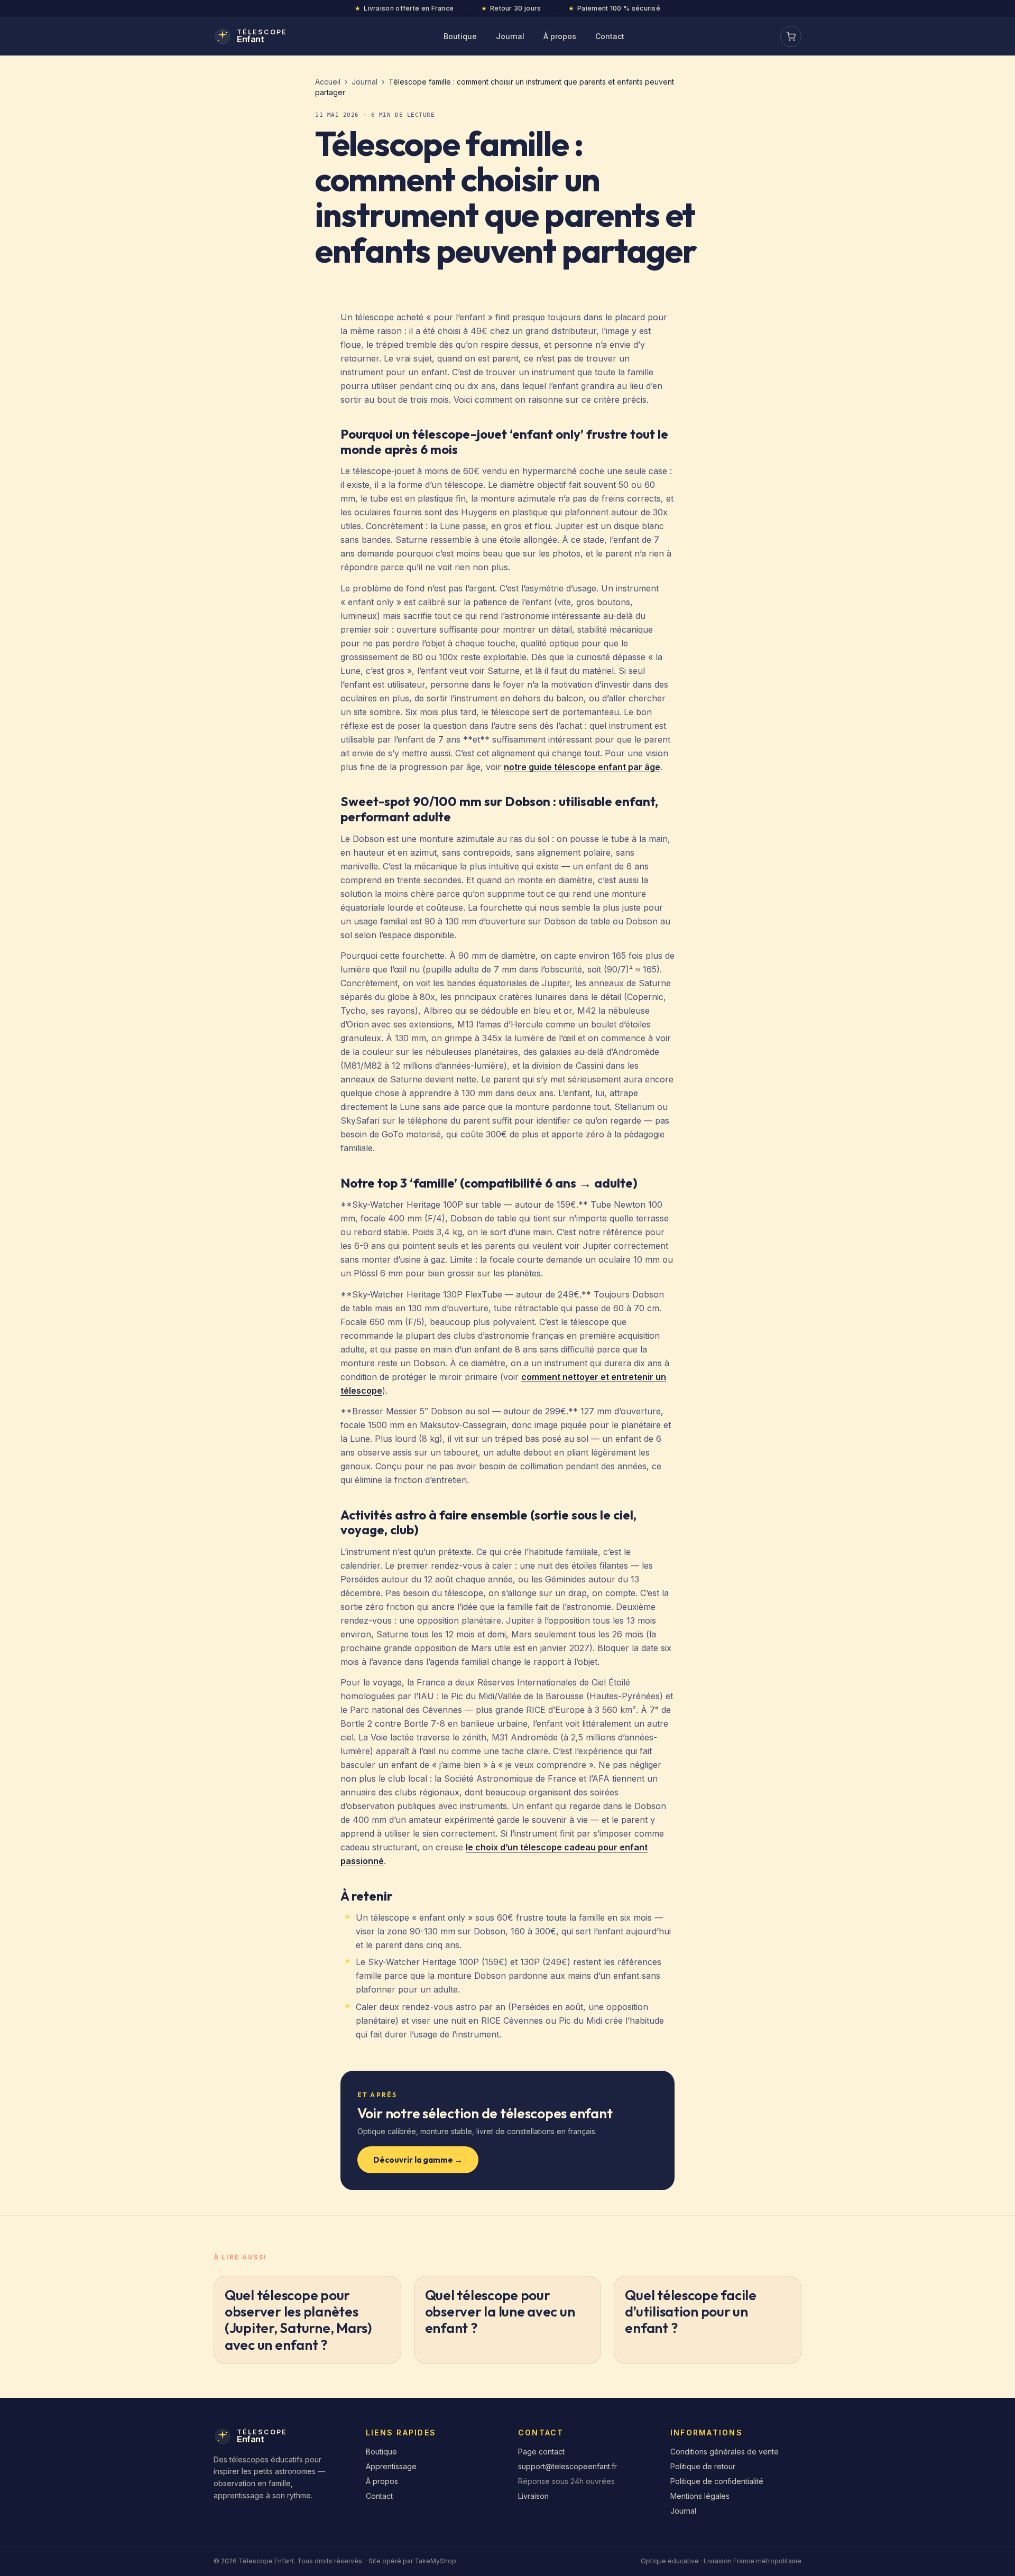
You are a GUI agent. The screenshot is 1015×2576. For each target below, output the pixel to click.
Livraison (533, 2496)
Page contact (541, 2452)
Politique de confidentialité (717, 2481)
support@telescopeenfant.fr (568, 2466)
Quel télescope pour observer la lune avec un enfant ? (500, 2311)
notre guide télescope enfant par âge (582, 767)
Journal (510, 36)
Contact (610, 36)
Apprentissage (391, 2466)
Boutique (460, 36)
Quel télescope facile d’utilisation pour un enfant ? (691, 2311)
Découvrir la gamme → (418, 2160)
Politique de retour (703, 2466)
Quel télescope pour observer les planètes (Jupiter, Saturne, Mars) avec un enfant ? (298, 2320)
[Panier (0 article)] (791, 36)
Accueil (328, 82)
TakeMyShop (435, 2561)
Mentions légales (700, 2496)
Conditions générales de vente (725, 2452)
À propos (560, 36)
